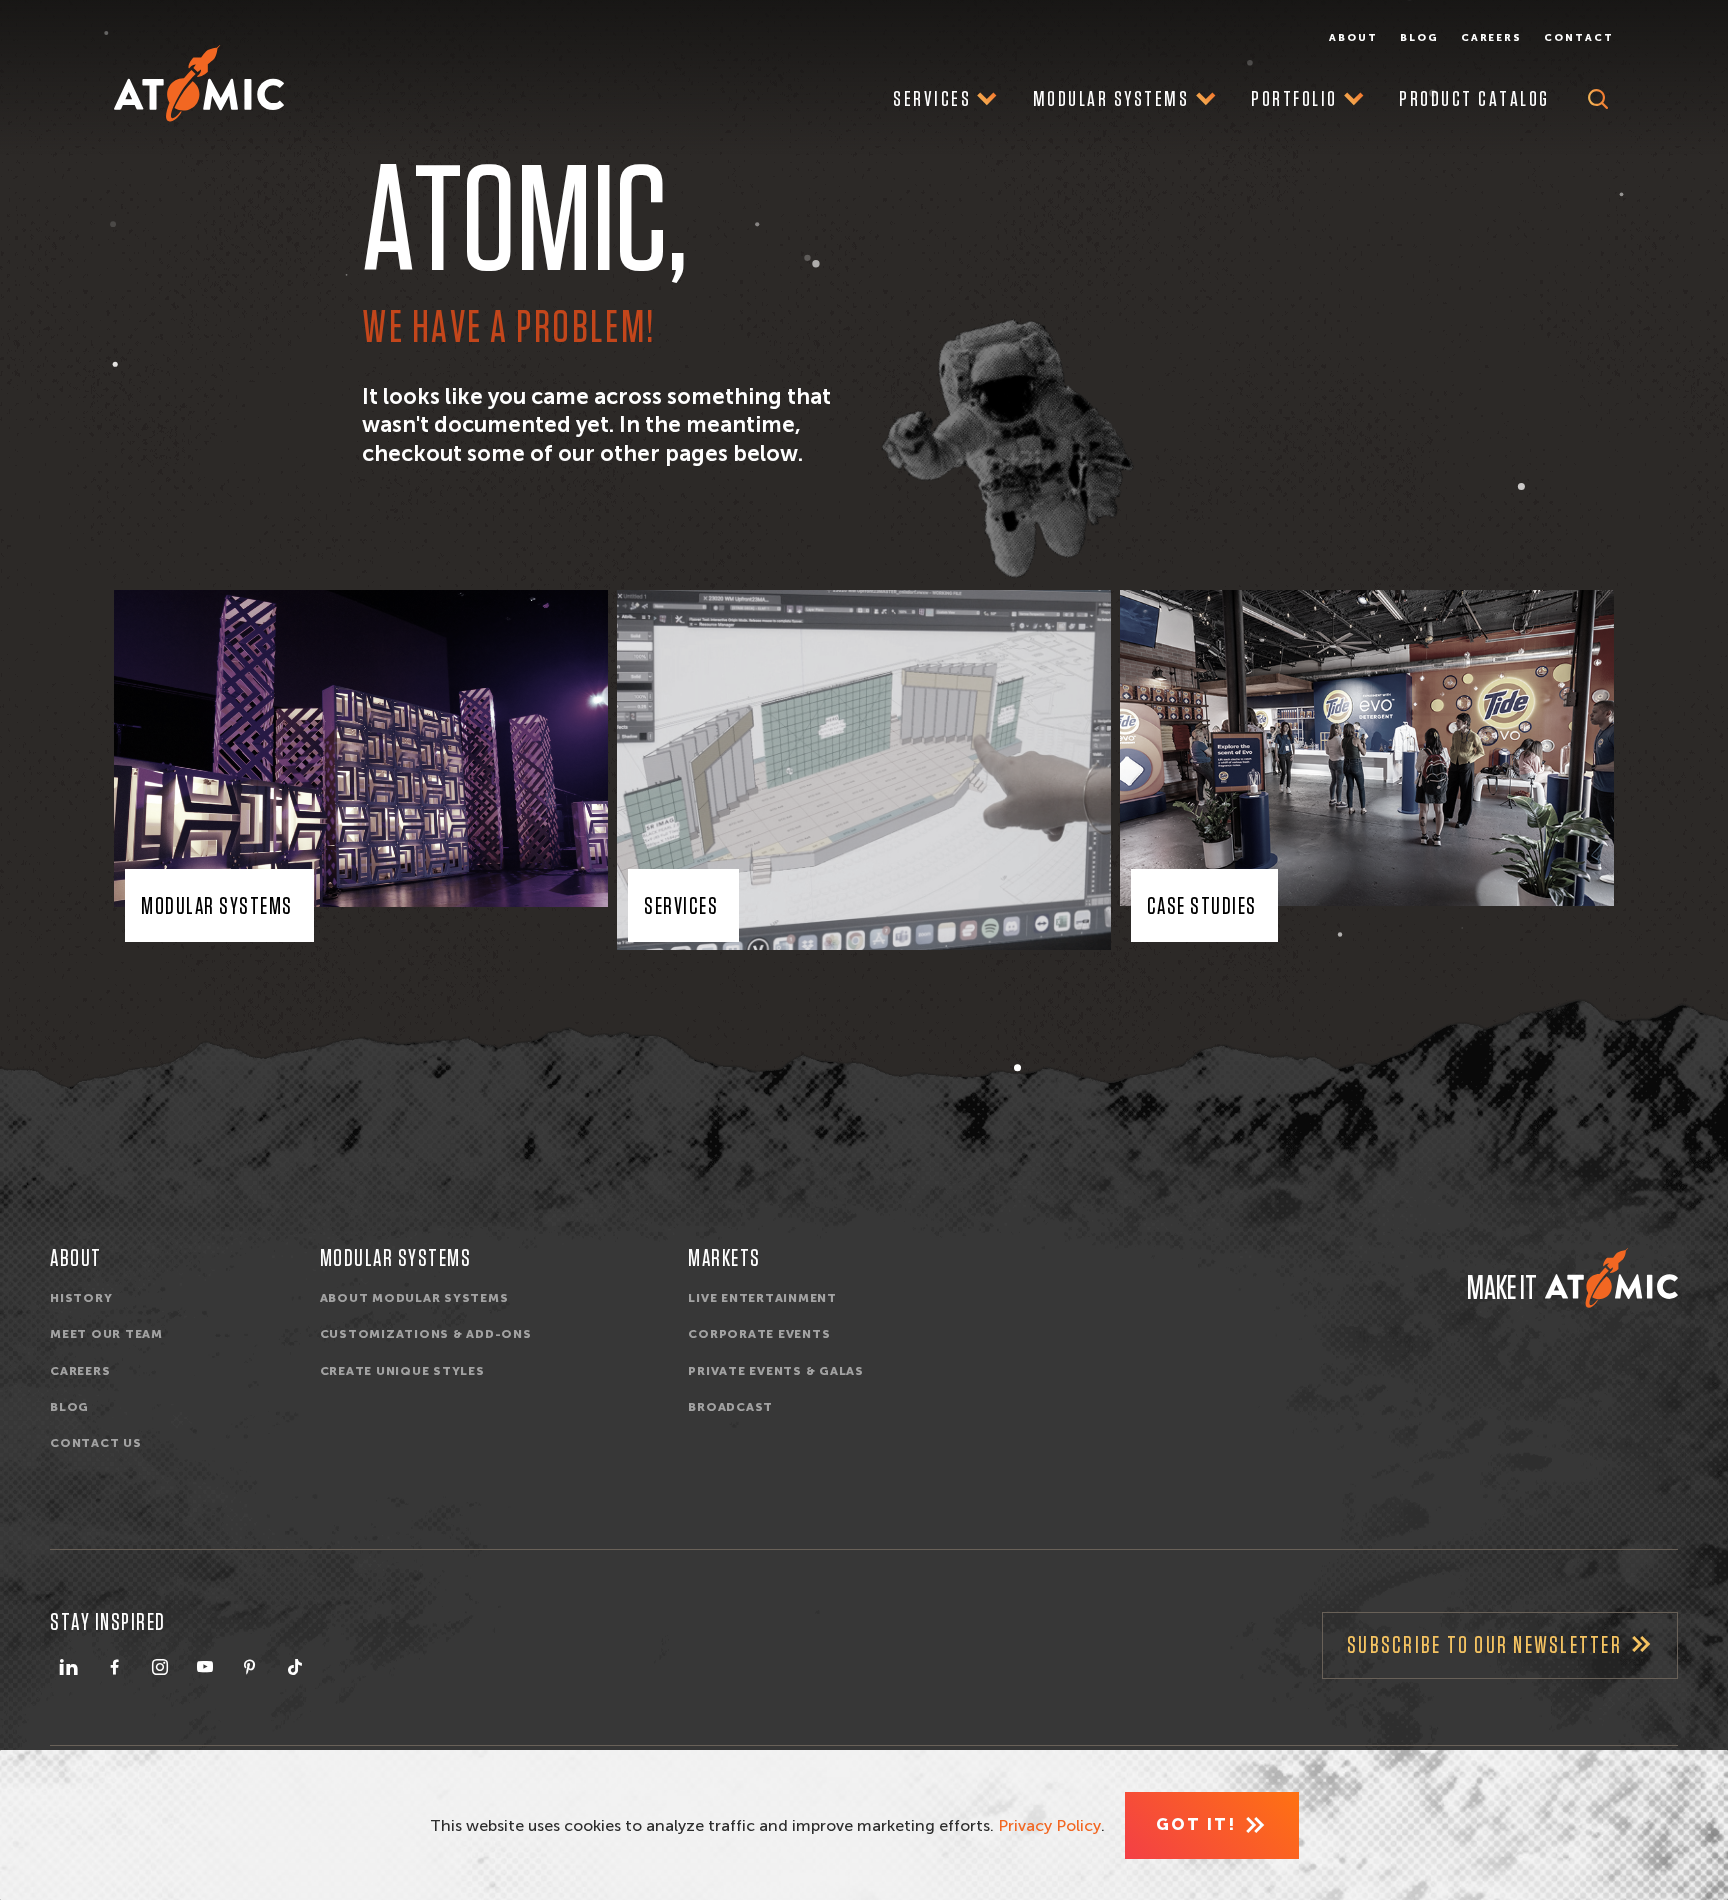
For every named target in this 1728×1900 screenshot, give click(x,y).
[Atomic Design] (1611, 1278)
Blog (1419, 38)
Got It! (1196, 1824)
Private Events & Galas (776, 1371)
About (1353, 38)
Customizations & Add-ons (426, 1334)
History (81, 1298)
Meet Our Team (106, 1334)
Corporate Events (759, 1334)
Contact (1579, 38)
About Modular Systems (414, 1298)
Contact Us (96, 1443)
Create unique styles (402, 1371)
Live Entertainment (762, 1298)
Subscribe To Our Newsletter (1484, 1646)
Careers (1492, 38)
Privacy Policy (1049, 1825)
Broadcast (730, 1407)
